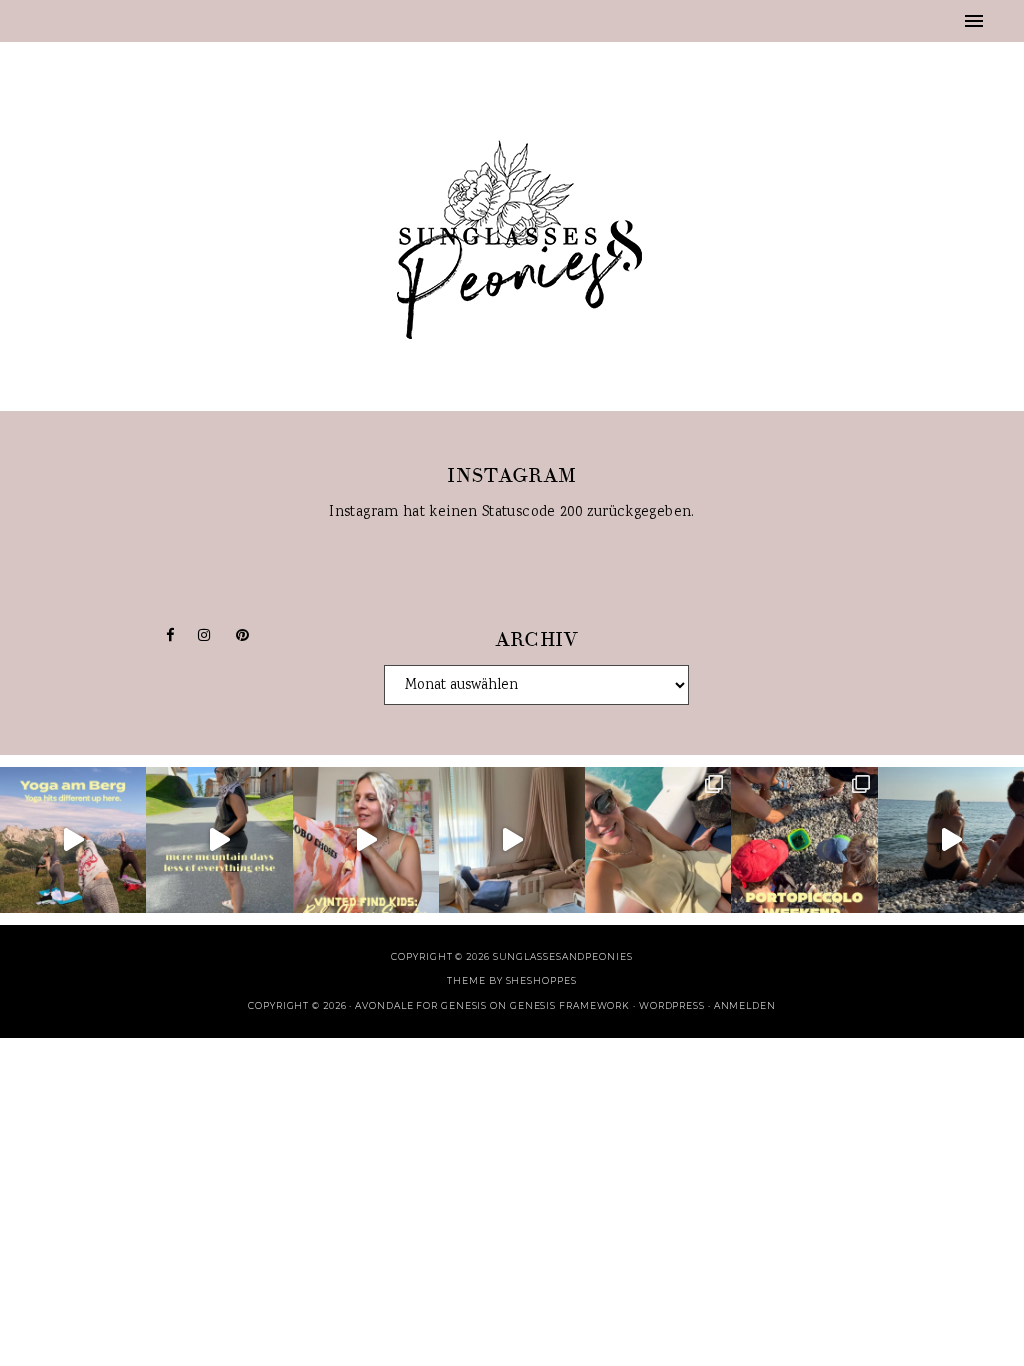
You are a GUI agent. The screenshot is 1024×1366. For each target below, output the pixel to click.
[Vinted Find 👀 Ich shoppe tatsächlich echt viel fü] (366, 840)
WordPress (672, 1005)
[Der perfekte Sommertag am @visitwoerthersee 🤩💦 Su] (658, 840)
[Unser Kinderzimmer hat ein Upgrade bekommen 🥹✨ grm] (512, 840)
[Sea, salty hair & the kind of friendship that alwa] (951, 840)
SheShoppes (541, 980)
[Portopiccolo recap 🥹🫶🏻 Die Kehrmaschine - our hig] (804, 840)
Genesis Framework (570, 1005)
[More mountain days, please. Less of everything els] (219, 840)
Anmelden (745, 1005)
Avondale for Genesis (421, 1005)
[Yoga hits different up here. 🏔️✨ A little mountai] (73, 840)
